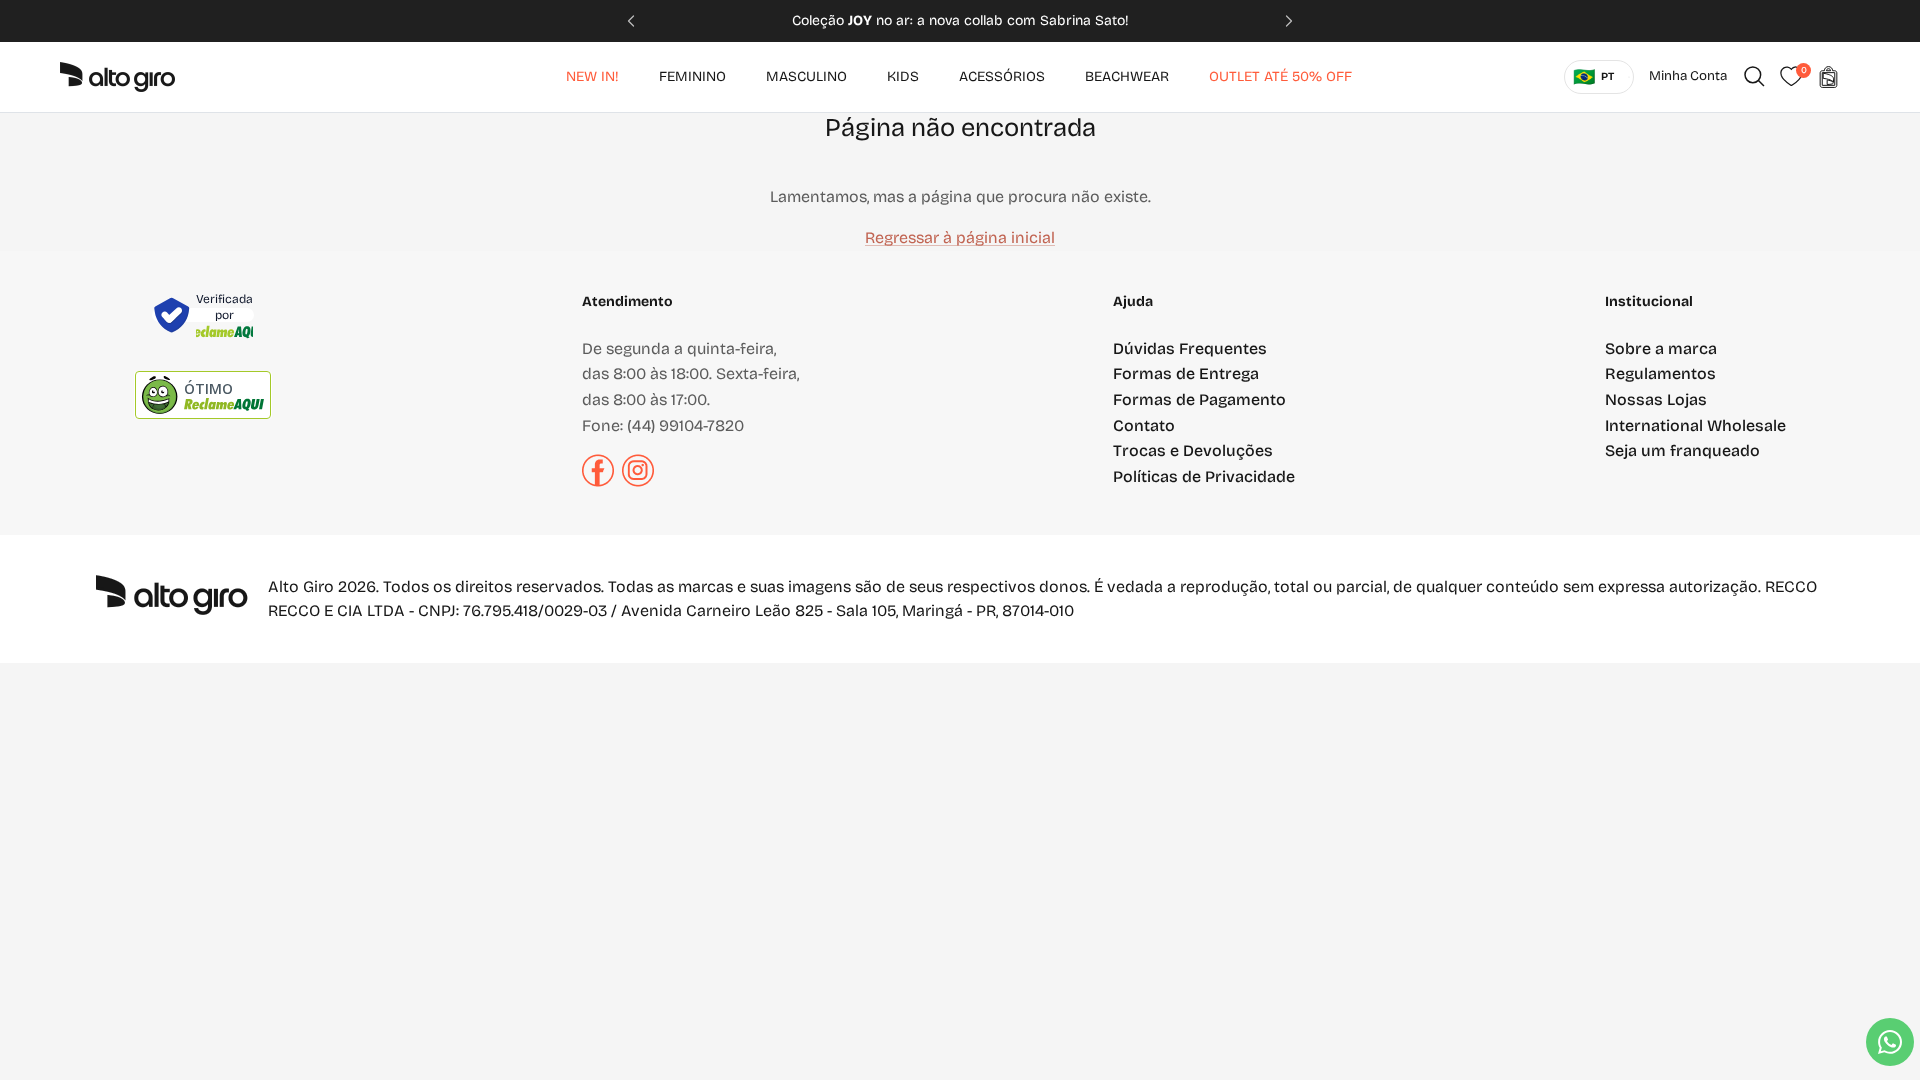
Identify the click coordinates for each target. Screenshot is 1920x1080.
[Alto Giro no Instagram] (638, 481)
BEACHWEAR (1127, 76)
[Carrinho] (1828, 77)
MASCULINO (806, 76)
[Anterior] (600, 21)
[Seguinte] (1320, 21)
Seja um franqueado (1682, 450)
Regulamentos (1660, 373)
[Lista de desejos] (1791, 77)
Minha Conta (1688, 76)
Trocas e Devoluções (1193, 450)
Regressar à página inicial (960, 237)
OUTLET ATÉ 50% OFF (1280, 76)
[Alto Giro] (117, 77)
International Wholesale (1695, 425)
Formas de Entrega (1186, 373)
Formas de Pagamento (1199, 399)
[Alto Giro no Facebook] (598, 481)
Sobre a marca (1661, 348)
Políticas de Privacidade (1204, 476)
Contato (1144, 425)
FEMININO (692, 76)
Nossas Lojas (1656, 399)
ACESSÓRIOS (1002, 76)
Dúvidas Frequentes (1190, 348)
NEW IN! (592, 76)
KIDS (903, 76)
